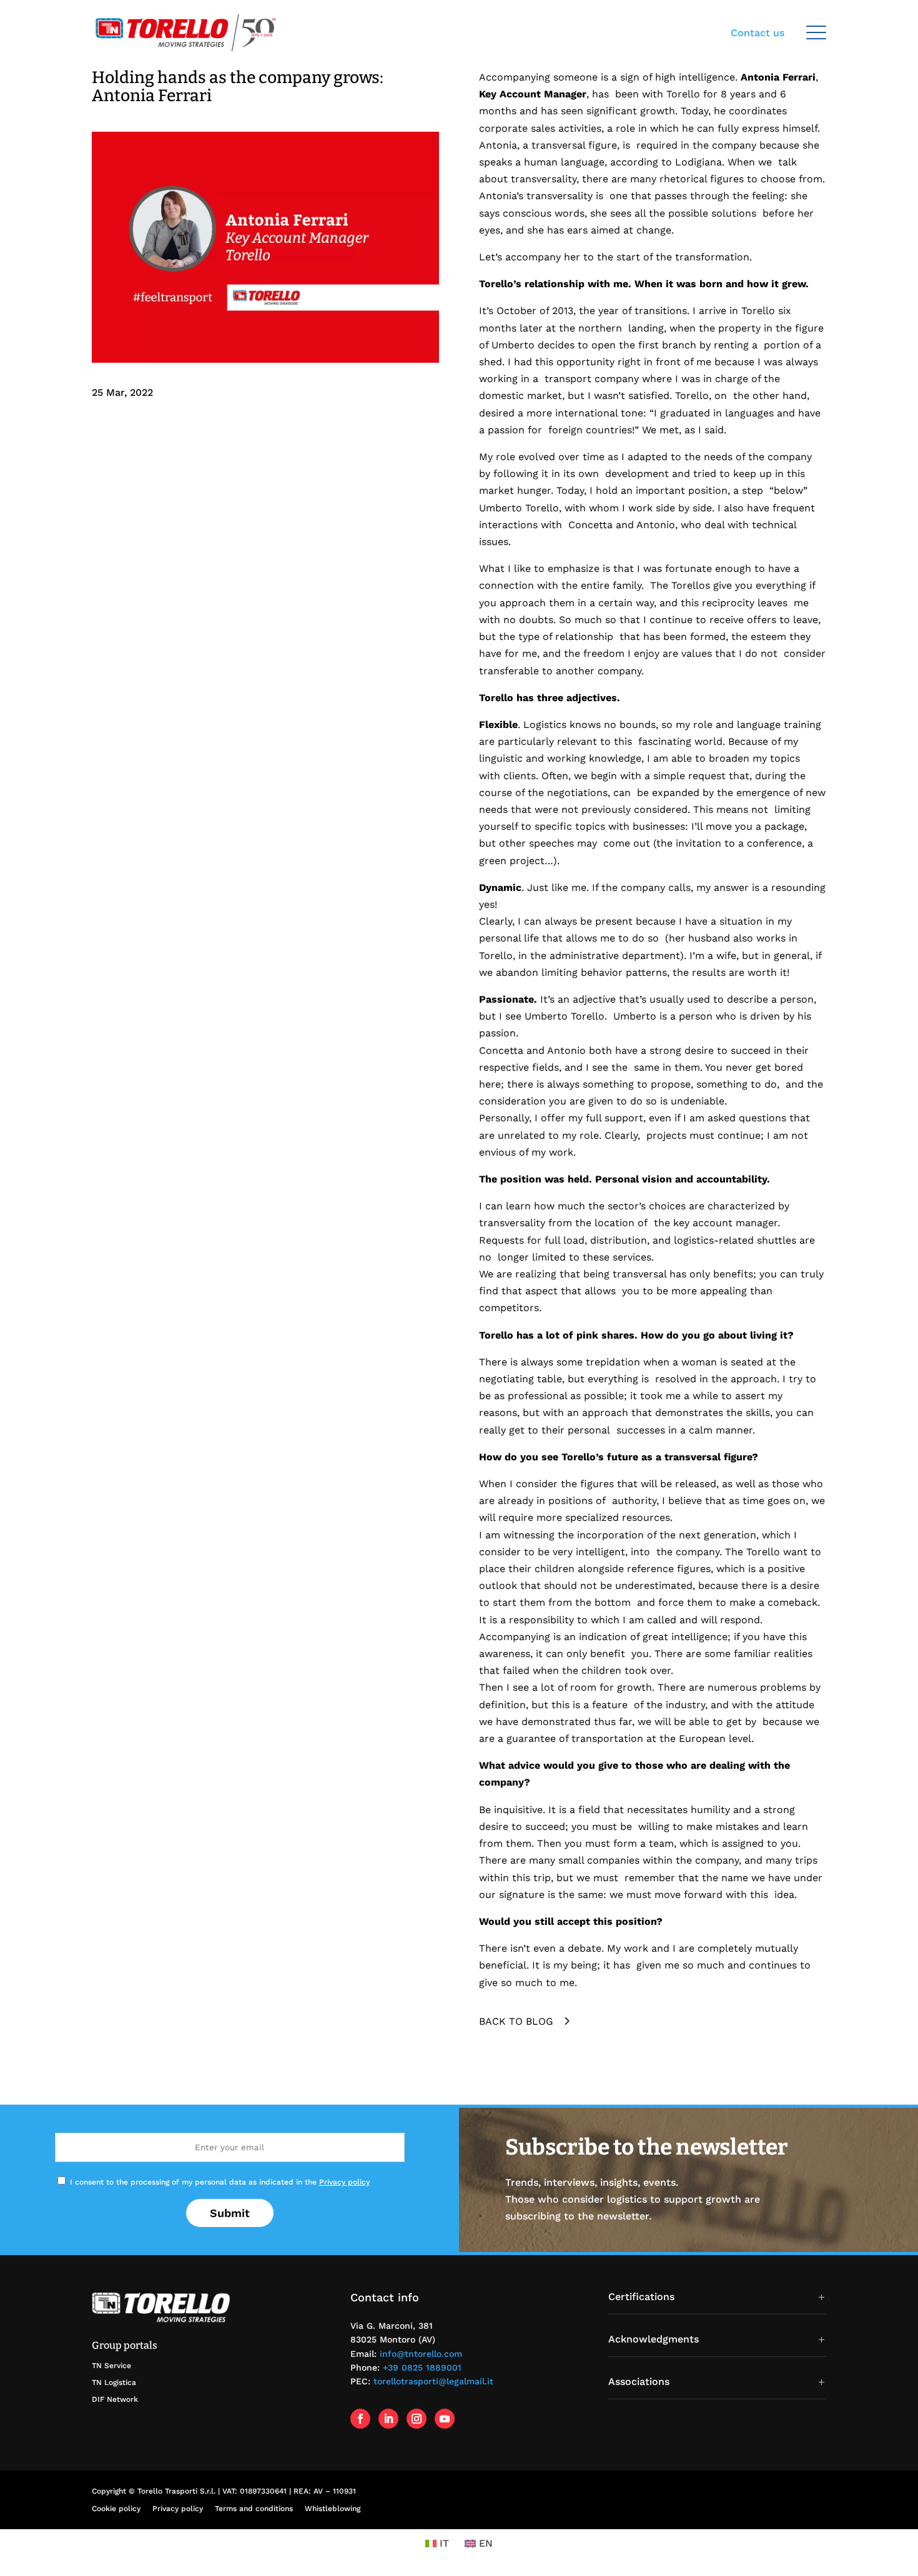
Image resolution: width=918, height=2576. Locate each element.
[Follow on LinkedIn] (388, 2419)
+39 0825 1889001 (422, 2367)
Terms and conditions (254, 2509)
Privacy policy (344, 2182)
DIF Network (115, 2399)
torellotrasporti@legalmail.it (433, 2381)
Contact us (758, 33)
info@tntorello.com (421, 2354)
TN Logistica (114, 2382)
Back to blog (516, 2021)
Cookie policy (116, 2509)
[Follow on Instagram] (417, 2419)
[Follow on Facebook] (360, 2419)
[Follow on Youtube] (445, 2419)
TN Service (111, 2366)
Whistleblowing (333, 2509)
